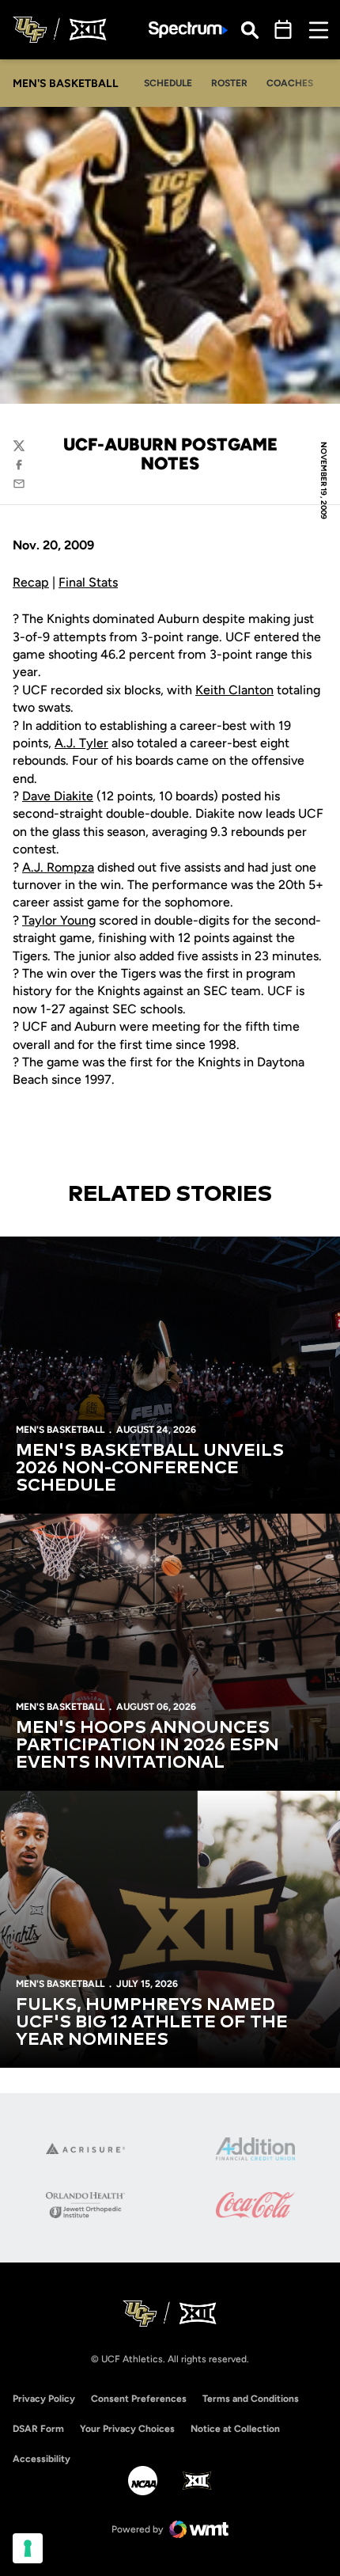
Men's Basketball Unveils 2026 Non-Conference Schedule (150, 1468)
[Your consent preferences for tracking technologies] (28, 2548)
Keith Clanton (234, 690)
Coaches (290, 83)
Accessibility (42, 2458)
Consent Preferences (139, 2399)
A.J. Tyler (81, 743)
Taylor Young (59, 920)
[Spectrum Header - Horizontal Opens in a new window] (188, 30)
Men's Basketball (60, 1430)
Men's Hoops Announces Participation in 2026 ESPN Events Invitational (147, 1746)
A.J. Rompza (58, 867)
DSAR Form (38, 2429)
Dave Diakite (58, 796)
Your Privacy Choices (127, 2429)
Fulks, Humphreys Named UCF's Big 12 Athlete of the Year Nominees (152, 2023)
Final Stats (88, 582)
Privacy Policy (44, 2399)
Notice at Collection (235, 2429)
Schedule (168, 83)
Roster (229, 83)
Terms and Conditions (251, 2399)
